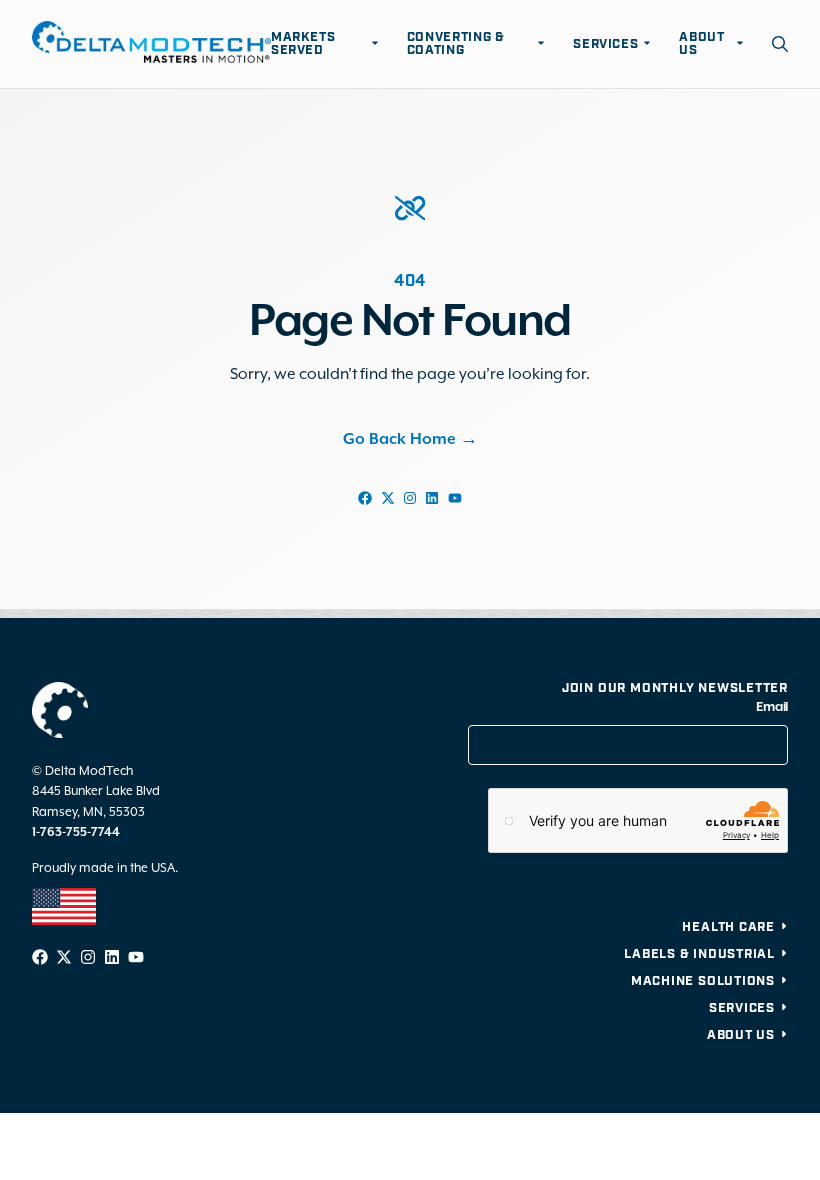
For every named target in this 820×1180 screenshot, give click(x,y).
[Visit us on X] (387, 498)
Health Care (728, 927)
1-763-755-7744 (76, 832)
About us (741, 1035)
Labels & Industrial (699, 954)
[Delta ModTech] (151, 44)
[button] (780, 44)
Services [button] (605, 44)
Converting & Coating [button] (456, 44)
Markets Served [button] (303, 44)
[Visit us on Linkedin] (432, 498)
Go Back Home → (410, 440)
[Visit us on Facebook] (365, 498)
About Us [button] (701, 44)
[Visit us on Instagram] (410, 498)
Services (742, 1008)
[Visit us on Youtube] (455, 498)
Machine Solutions (703, 981)
